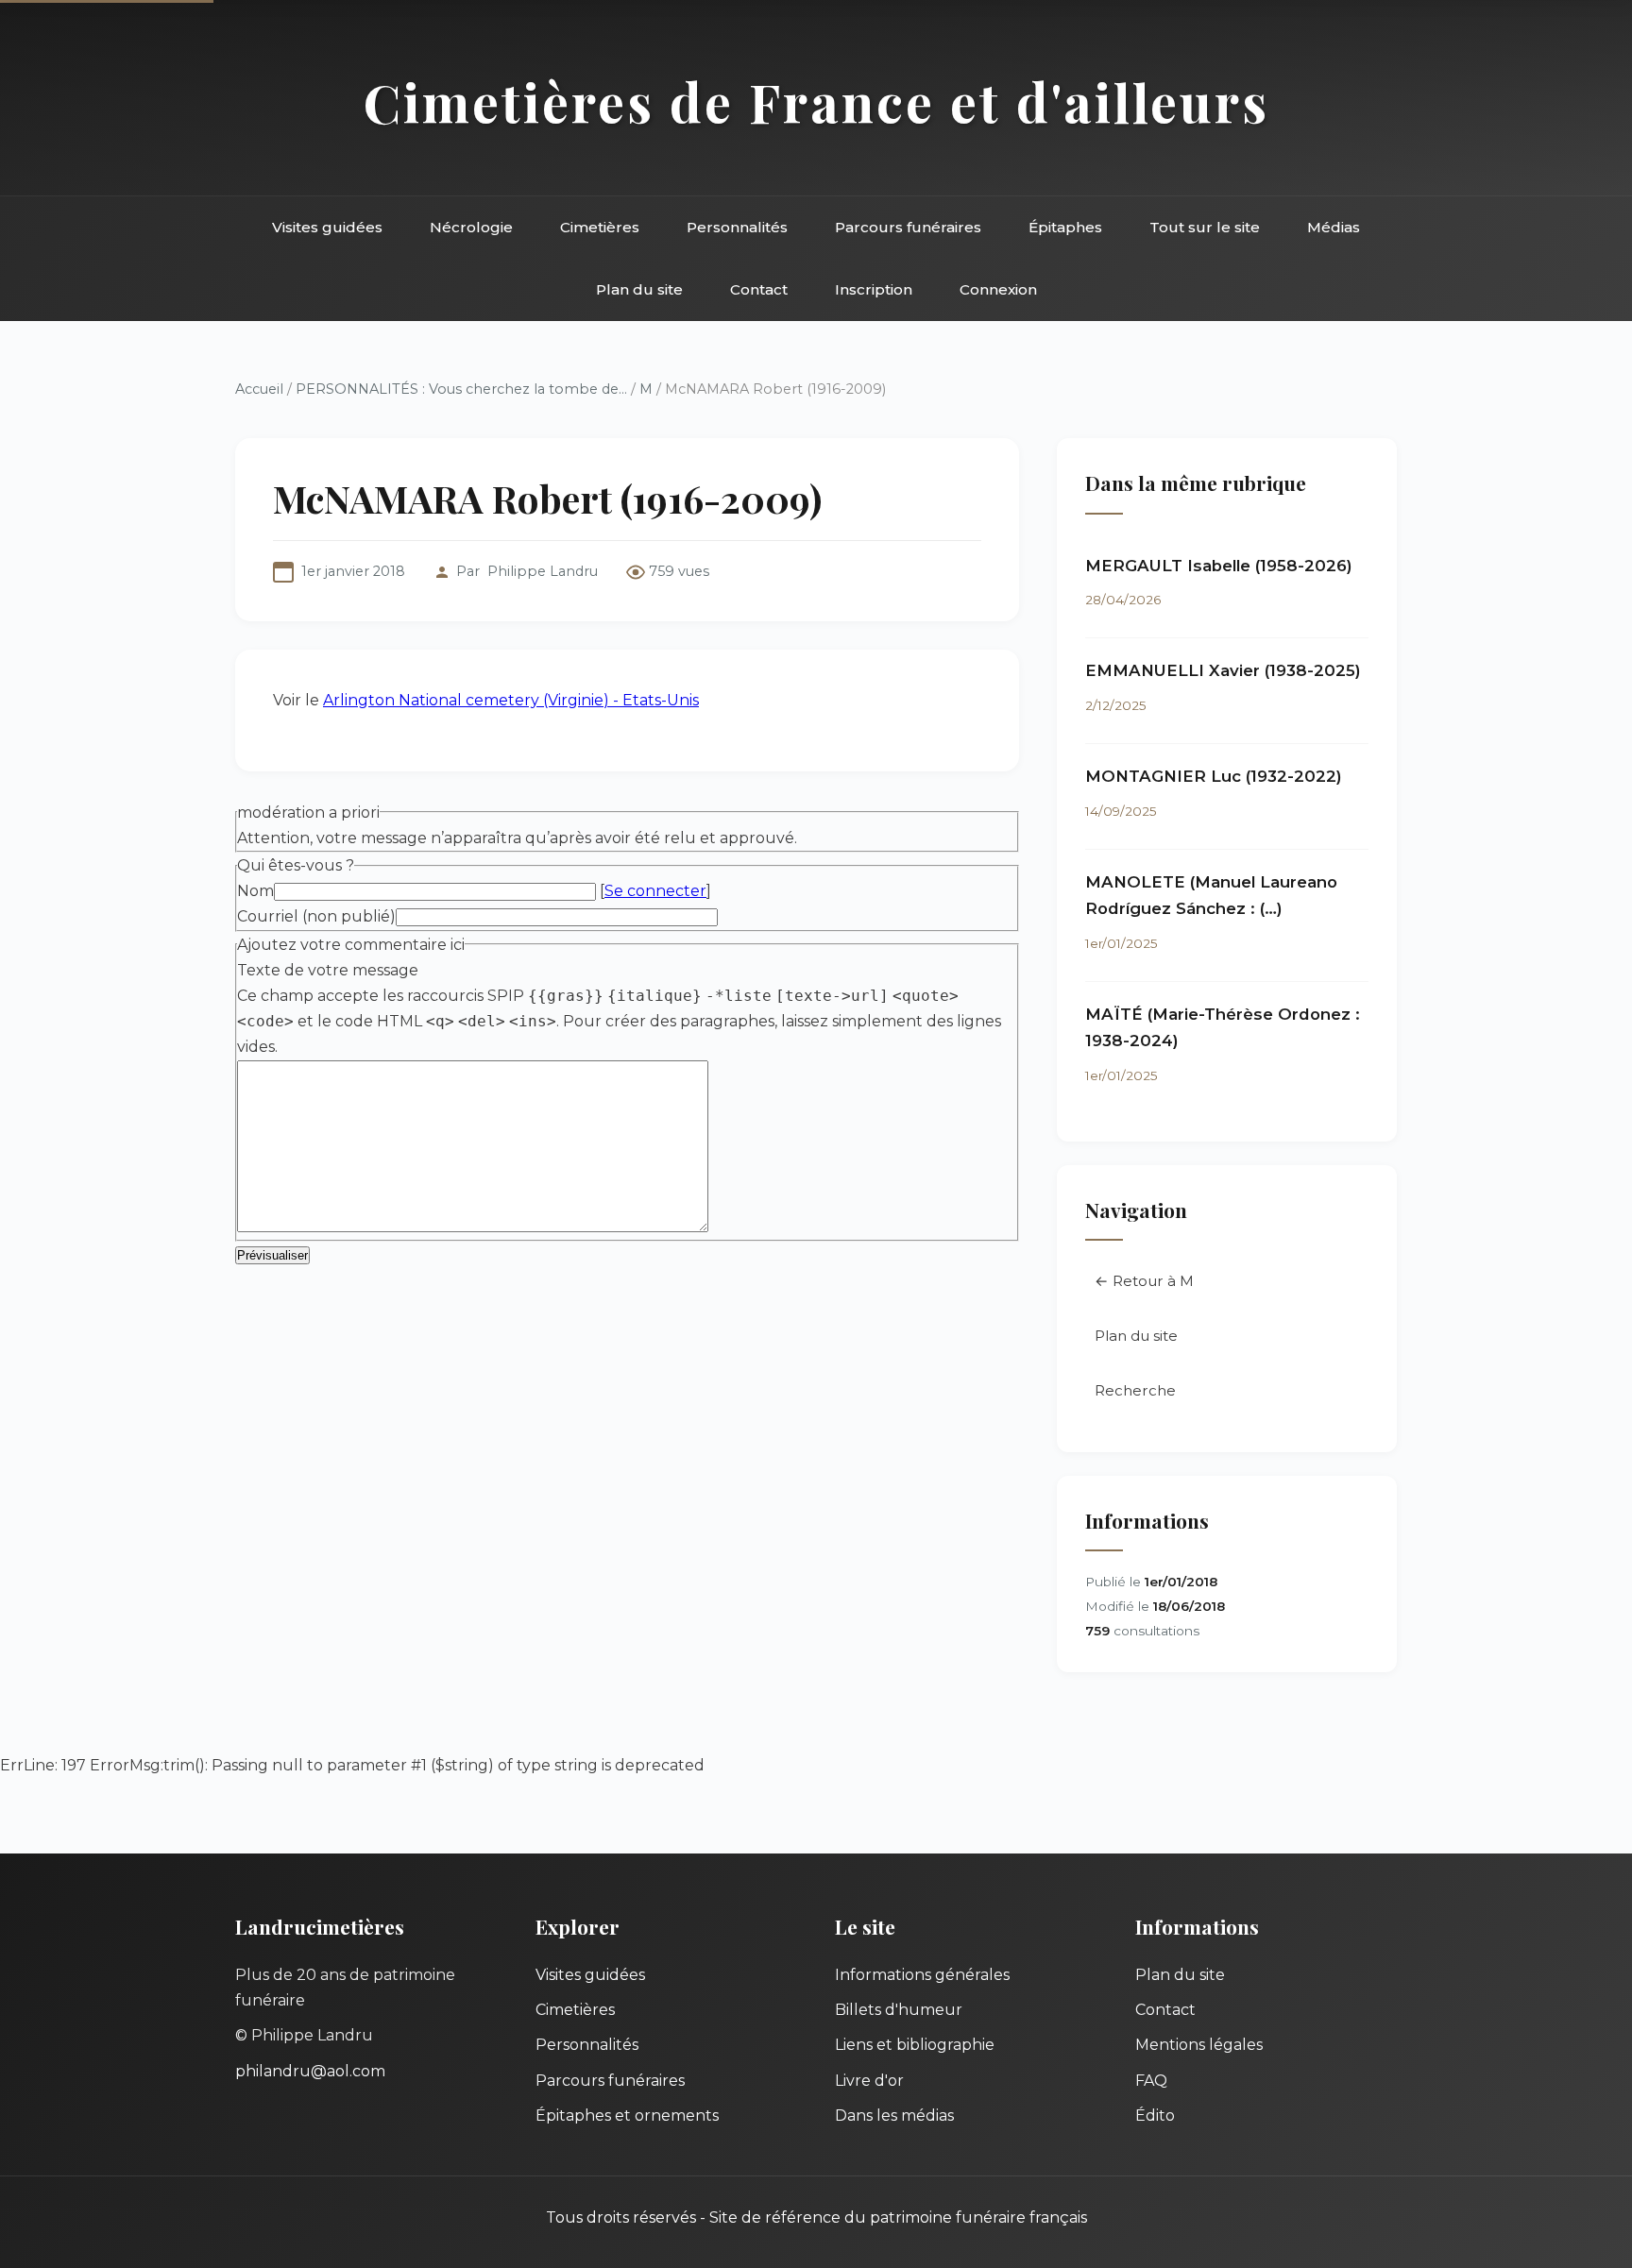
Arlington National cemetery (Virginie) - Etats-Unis (511, 700)
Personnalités (737, 227)
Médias (1334, 227)
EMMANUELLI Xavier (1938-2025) (1223, 670)
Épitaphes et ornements (627, 2116)
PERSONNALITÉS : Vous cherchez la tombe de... (461, 389)
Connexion (998, 289)
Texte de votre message (328, 970)
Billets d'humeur (899, 2010)
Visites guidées (327, 227)
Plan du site (639, 289)
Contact (759, 289)
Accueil (259, 389)
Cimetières (600, 227)
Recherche (1135, 1390)
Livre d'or (869, 2081)
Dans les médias (894, 2116)
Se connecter (655, 891)
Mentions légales (1199, 2045)
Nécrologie (471, 227)
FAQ (1151, 2081)
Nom (255, 891)
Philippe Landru (543, 571)
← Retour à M (1144, 1281)
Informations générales (922, 1975)
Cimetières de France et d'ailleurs (816, 102)
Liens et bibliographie (915, 2045)
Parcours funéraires (908, 227)
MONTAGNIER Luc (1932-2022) (1214, 776)
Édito (1155, 2116)
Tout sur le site (1205, 227)
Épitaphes (1065, 227)
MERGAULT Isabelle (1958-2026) (1219, 566)
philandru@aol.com (310, 2071)
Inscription (874, 289)
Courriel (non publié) (316, 916)
